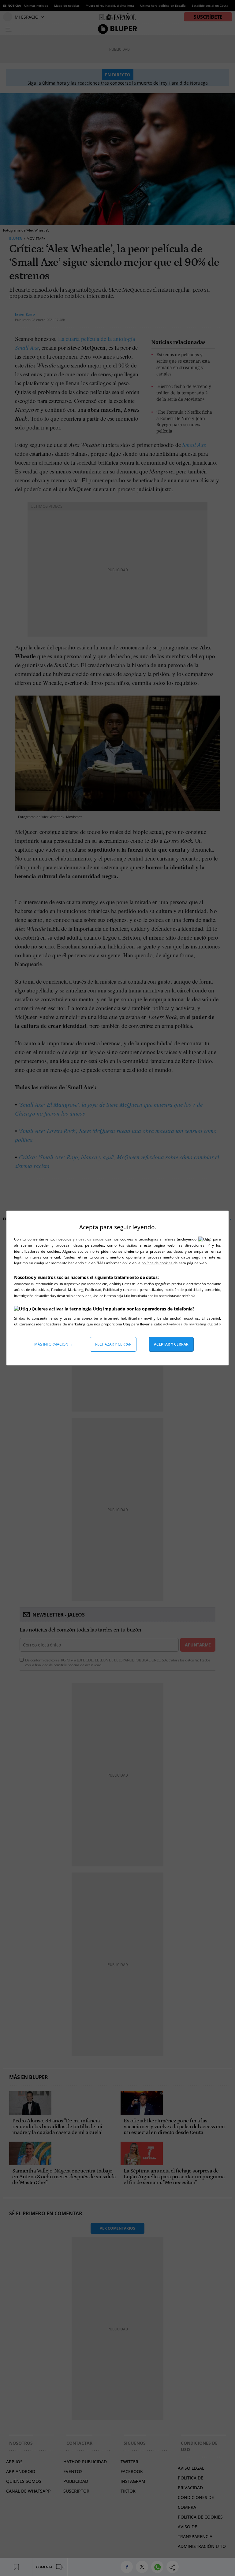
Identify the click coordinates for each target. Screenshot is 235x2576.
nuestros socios (90, 1239)
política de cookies (157, 1263)
